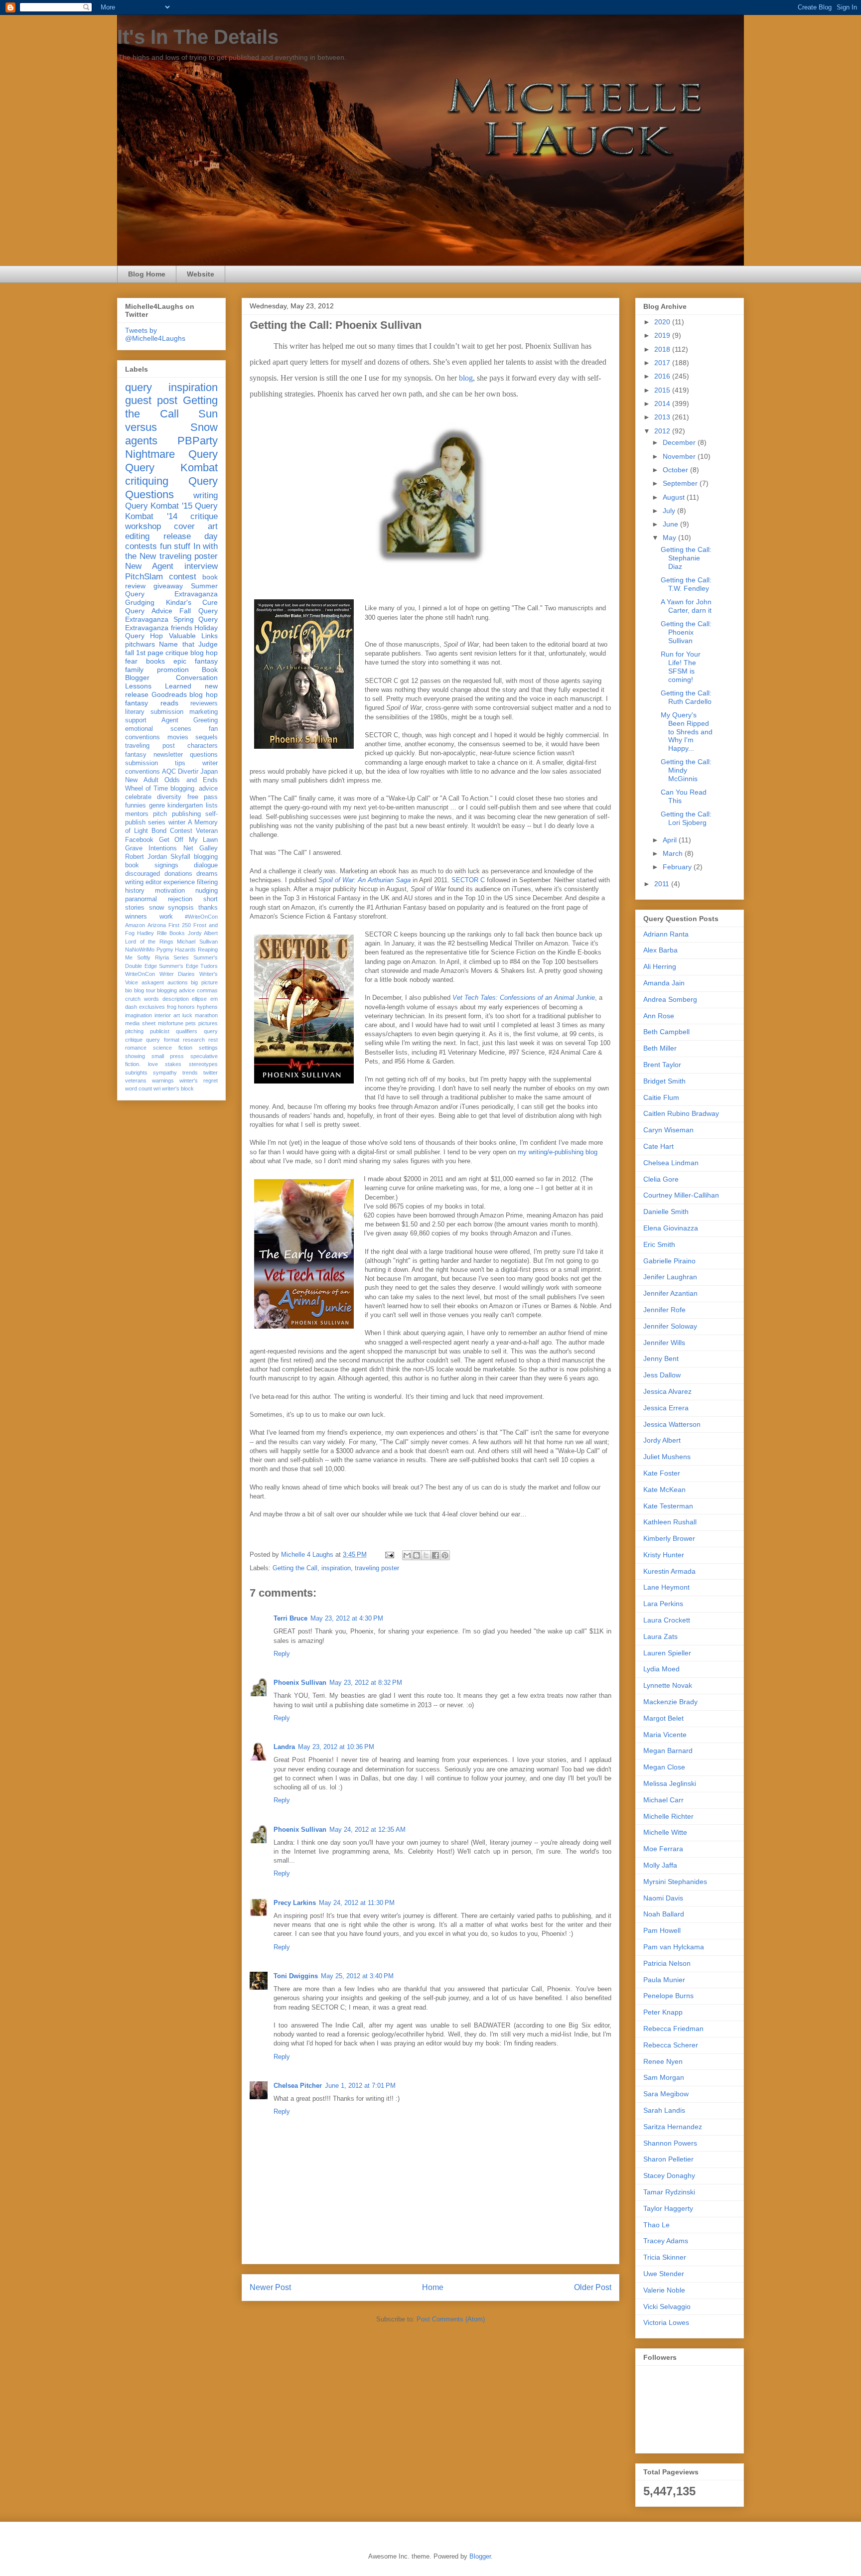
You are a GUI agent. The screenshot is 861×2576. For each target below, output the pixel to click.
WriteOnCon (140, 974)
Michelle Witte (665, 1832)
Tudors (209, 966)
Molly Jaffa (660, 1865)
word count (139, 1088)
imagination (139, 1015)
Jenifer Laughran (670, 1277)
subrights (136, 1073)
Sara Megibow (666, 2094)
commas (207, 990)
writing (206, 495)
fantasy (136, 755)
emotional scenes (158, 729)
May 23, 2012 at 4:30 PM (347, 1618)
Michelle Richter (668, 1816)
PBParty (198, 441)
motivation (170, 891)
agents (141, 441)
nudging (207, 891)
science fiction (173, 1048)
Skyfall (180, 857)
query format (162, 1040)
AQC (169, 772)
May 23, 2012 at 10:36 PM (336, 1747)
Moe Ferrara (663, 1849)
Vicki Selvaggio (667, 2306)
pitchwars (140, 644)
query (139, 387)
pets (191, 1023)
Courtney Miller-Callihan (681, 1195)
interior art (167, 1015)
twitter (211, 1073)
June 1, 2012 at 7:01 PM (360, 2086)
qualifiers (187, 1031)
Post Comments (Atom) (451, 2319)
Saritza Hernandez (673, 2127)
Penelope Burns (668, 1996)
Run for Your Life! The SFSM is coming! (681, 667)
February (678, 867)
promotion (173, 670)
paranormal (141, 899)
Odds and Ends (191, 780)
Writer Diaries (177, 974)
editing (137, 536)
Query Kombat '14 (171, 511)
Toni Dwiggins (296, 1976)
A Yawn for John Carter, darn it (686, 606)
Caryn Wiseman (668, 1130)
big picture (204, 982)
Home (433, 2287)
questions (204, 755)
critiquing (147, 481)
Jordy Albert (203, 933)
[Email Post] (389, 1555)
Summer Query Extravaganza (171, 590)
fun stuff (175, 546)
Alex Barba (660, 950)
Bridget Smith (664, 1081)
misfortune (171, 1023)
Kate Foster (662, 1473)
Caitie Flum (661, 1097)
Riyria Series (172, 957)
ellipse (199, 999)
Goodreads (169, 694)
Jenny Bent (661, 1358)
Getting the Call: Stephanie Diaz (686, 558)
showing (135, 1056)
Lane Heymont (666, 1587)
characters (203, 746)
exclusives (152, 1007)
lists (212, 806)
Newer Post (270, 2287)
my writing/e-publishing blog (558, 1152)
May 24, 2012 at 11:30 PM (357, 1903)
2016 (663, 376)
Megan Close (664, 1767)
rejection (180, 899)
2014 (663, 404)
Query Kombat (171, 468)
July (670, 511)
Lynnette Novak (668, 1685)
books (155, 661)
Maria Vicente (665, 1735)
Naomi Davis (663, 1898)
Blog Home (147, 274)
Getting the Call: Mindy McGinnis (686, 770)
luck (187, 1015)
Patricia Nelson (667, 1963)
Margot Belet (663, 1718)
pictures (208, 1023)
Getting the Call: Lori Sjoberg (686, 818)
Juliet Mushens (667, 1457)
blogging (206, 857)
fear (131, 661)
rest (213, 1040)
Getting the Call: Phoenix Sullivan (686, 632)
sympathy (165, 1073)
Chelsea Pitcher (298, 2086)
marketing (204, 712)
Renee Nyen (663, 2061)
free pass (203, 797)
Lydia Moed (661, 1669)
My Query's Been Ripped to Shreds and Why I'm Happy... (687, 732)
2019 (663, 335)
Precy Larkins (295, 1903)
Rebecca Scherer (671, 2045)
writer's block (178, 1088)
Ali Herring (660, 966)
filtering (207, 882)
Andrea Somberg (670, 999)
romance (136, 1048)
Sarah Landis (664, 2110)
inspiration (336, 1568)
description (176, 999)
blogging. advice (194, 789)
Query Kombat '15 (159, 506)
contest (183, 577)
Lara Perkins (663, 1604)
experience (179, 882)
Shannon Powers (670, 2143)
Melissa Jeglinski (670, 1783)
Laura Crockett (667, 1620)
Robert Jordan (146, 857)
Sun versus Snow (171, 420)
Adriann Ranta (666, 934)
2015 (663, 390)
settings (208, 1048)
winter (177, 822)
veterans (136, 1081)
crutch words (142, 999)
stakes (173, 1064)
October (676, 470)
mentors (137, 814)
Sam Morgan (664, 2077)
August (675, 497)
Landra (284, 1747)
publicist (160, 1031)
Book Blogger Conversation (171, 674)
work (166, 917)
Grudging (140, 602)
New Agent (149, 566)
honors (186, 1007)
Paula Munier (664, 1980)
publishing (186, 814)
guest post (151, 400)
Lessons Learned (158, 686)
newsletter (168, 755)
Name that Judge (188, 644)
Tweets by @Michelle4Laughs (155, 334)
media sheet (140, 1023)
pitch (160, 814)
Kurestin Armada (669, 1571)
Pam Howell (662, 1930)
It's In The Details (198, 37)
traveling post (150, 746)
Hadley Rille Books (161, 933)
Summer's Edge (179, 966)
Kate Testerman (668, 1506)
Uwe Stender (664, 2274)
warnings (163, 1081)
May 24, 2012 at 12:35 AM (367, 1830)
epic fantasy (196, 661)
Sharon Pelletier (668, 2159)
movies (178, 737)
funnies (136, 806)
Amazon (135, 925)
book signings (152, 865)
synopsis (181, 908)
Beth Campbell (666, 1032)
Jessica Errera (666, 1408)
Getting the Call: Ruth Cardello (686, 697)
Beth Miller (660, 1048)
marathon (206, 1015)
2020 (663, 322)
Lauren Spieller (667, 1653)
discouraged (143, 874)
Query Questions (171, 488)
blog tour (145, 990)
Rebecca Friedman (673, 2029)
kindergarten (185, 806)
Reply (282, 1654)
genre (157, 806)
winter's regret (199, 1081)
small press (168, 1056)
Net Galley (201, 848)
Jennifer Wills (664, 1343)
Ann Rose (659, 1016)
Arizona (157, 925)
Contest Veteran (194, 831)
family (134, 670)
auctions (178, 982)
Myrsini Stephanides (675, 1882)
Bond (159, 831)
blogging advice (176, 990)
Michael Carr (663, 1800)
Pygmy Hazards (176, 949)
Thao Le (656, 2225)
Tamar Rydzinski (669, 2192)
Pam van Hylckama (674, 1947)
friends (182, 628)
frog (172, 1007)
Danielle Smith (666, 1212)
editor (153, 882)
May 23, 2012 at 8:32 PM (366, 1683)
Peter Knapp (663, 2012)
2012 (663, 431)
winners (136, 917)
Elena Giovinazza (671, 1228)
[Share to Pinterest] (445, 1555)
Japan (209, 772)
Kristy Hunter (664, 1555)
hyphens (207, 1007)
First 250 (180, 925)
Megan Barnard (668, 1751)
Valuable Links (193, 636)
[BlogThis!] (417, 1555)
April (671, 840)
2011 (663, 884)
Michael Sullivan (197, 942)
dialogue (206, 865)
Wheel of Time (146, 789)
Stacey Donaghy (669, 2175)
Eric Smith (659, 1244)
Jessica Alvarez (667, 1391)
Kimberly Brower (669, 1538)
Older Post (593, 2287)
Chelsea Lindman (671, 1163)
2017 (663, 363)
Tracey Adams (666, 2241)
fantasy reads (152, 703)
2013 (663, 417)
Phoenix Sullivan (300, 1683)
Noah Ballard (664, 1914)
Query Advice (149, 611)
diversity (169, 797)
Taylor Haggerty (668, 2208)
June (671, 524)
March (674, 853)
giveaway (168, 586)
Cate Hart (658, 1146)
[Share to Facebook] (435, 1555)
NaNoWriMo (140, 949)
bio (129, 990)
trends (190, 1073)
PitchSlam (144, 577)
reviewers (204, 703)
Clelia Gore (661, 1179)
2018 (663, 349)
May (670, 538)
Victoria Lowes (666, 2322)
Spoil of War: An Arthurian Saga (364, 880)
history (135, 891)
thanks (208, 908)
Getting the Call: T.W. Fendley (686, 584)
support (136, 720)
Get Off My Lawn (189, 840)
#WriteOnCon (201, 917)
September (681, 483)
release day (191, 536)
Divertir (188, 772)
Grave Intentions (151, 848)
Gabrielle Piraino (669, 1261)
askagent (153, 982)
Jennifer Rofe (664, 1310)
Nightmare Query (171, 454)
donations (178, 874)
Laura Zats (660, 1636)
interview (201, 566)
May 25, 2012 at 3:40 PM (357, 1976)
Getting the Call (295, 1568)
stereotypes (203, 1064)
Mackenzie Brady (670, 1702)
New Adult (142, 780)
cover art (196, 526)
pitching (134, 1031)
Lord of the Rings (149, 942)
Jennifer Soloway (670, 1326)
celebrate (138, 797)
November (680, 456)
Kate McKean (664, 1490)
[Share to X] (426, 1555)
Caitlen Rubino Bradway (681, 1113)
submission (142, 763)
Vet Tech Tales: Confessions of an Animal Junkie (524, 998)
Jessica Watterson (672, 1424)
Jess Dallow (662, 1375)
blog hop (204, 694)
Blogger (480, 2556)
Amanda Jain (664, 983)
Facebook (139, 840)
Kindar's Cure (192, 602)
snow (156, 908)
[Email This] (407, 1555)
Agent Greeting (190, 720)
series (157, 822)
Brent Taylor (662, 1065)
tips (180, 763)
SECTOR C (468, 880)
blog (466, 378)
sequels (207, 737)
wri (157, 1088)
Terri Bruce (290, 1618)
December (680, 442)
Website (201, 274)
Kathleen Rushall (670, 1522)
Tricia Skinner (665, 2257)
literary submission (154, 712)
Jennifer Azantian (670, 1293)
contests (141, 546)
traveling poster (377, 1568)
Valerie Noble (664, 2290)
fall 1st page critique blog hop (171, 653)
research (194, 1040)
